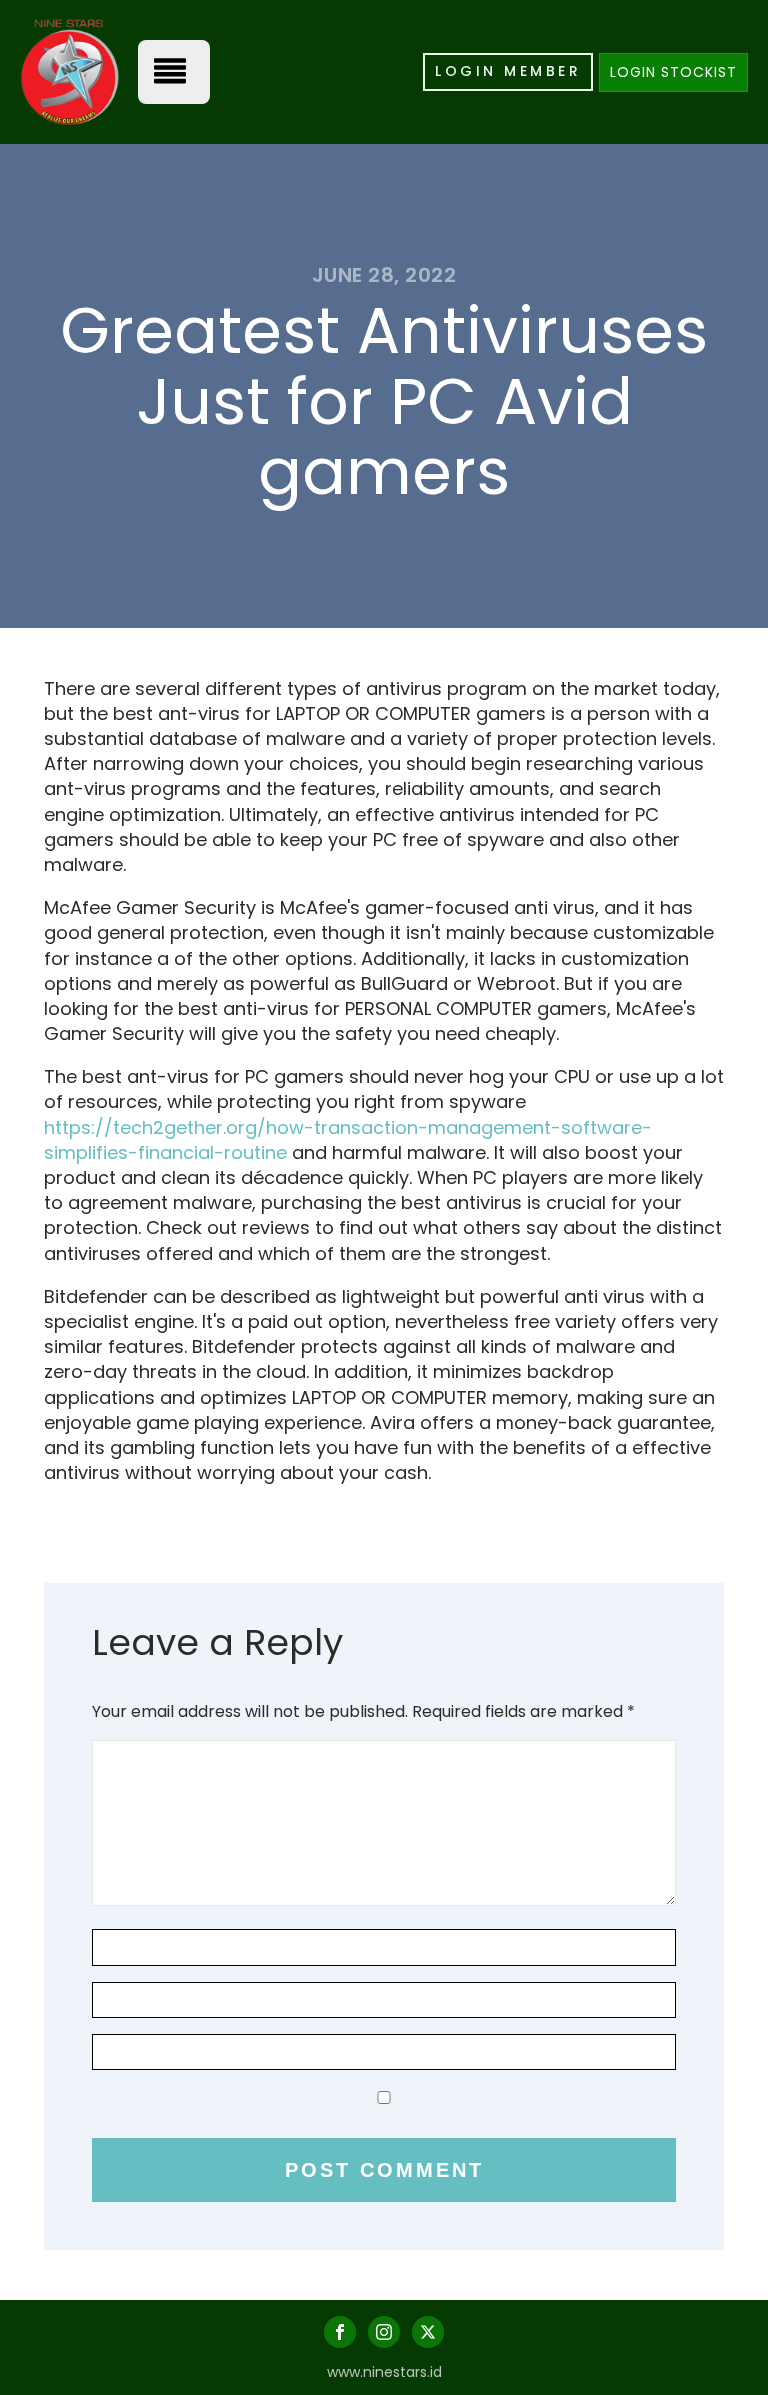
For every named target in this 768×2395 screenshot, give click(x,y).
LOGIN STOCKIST (673, 72)
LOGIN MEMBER (508, 71)
